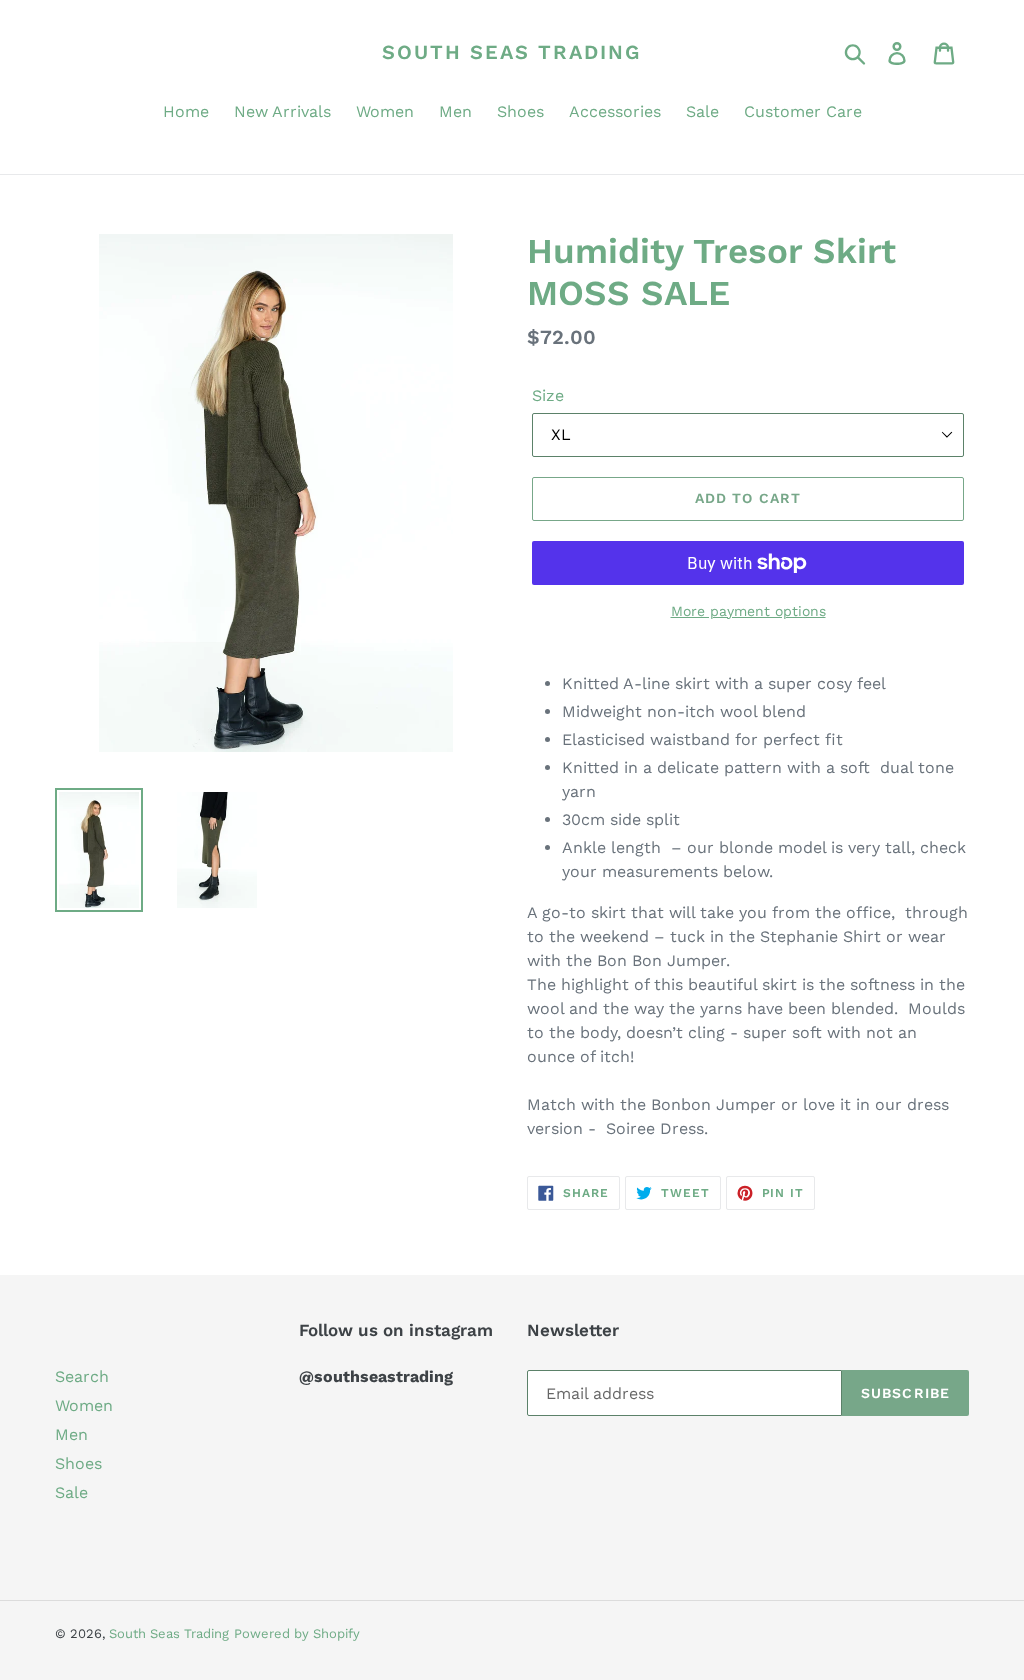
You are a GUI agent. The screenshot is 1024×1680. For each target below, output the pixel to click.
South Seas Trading (511, 52)
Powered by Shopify (297, 1633)
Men (71, 1434)
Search (82, 1376)
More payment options (748, 611)
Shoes (78, 1463)
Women (84, 1405)
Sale (71, 1492)
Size (548, 395)
